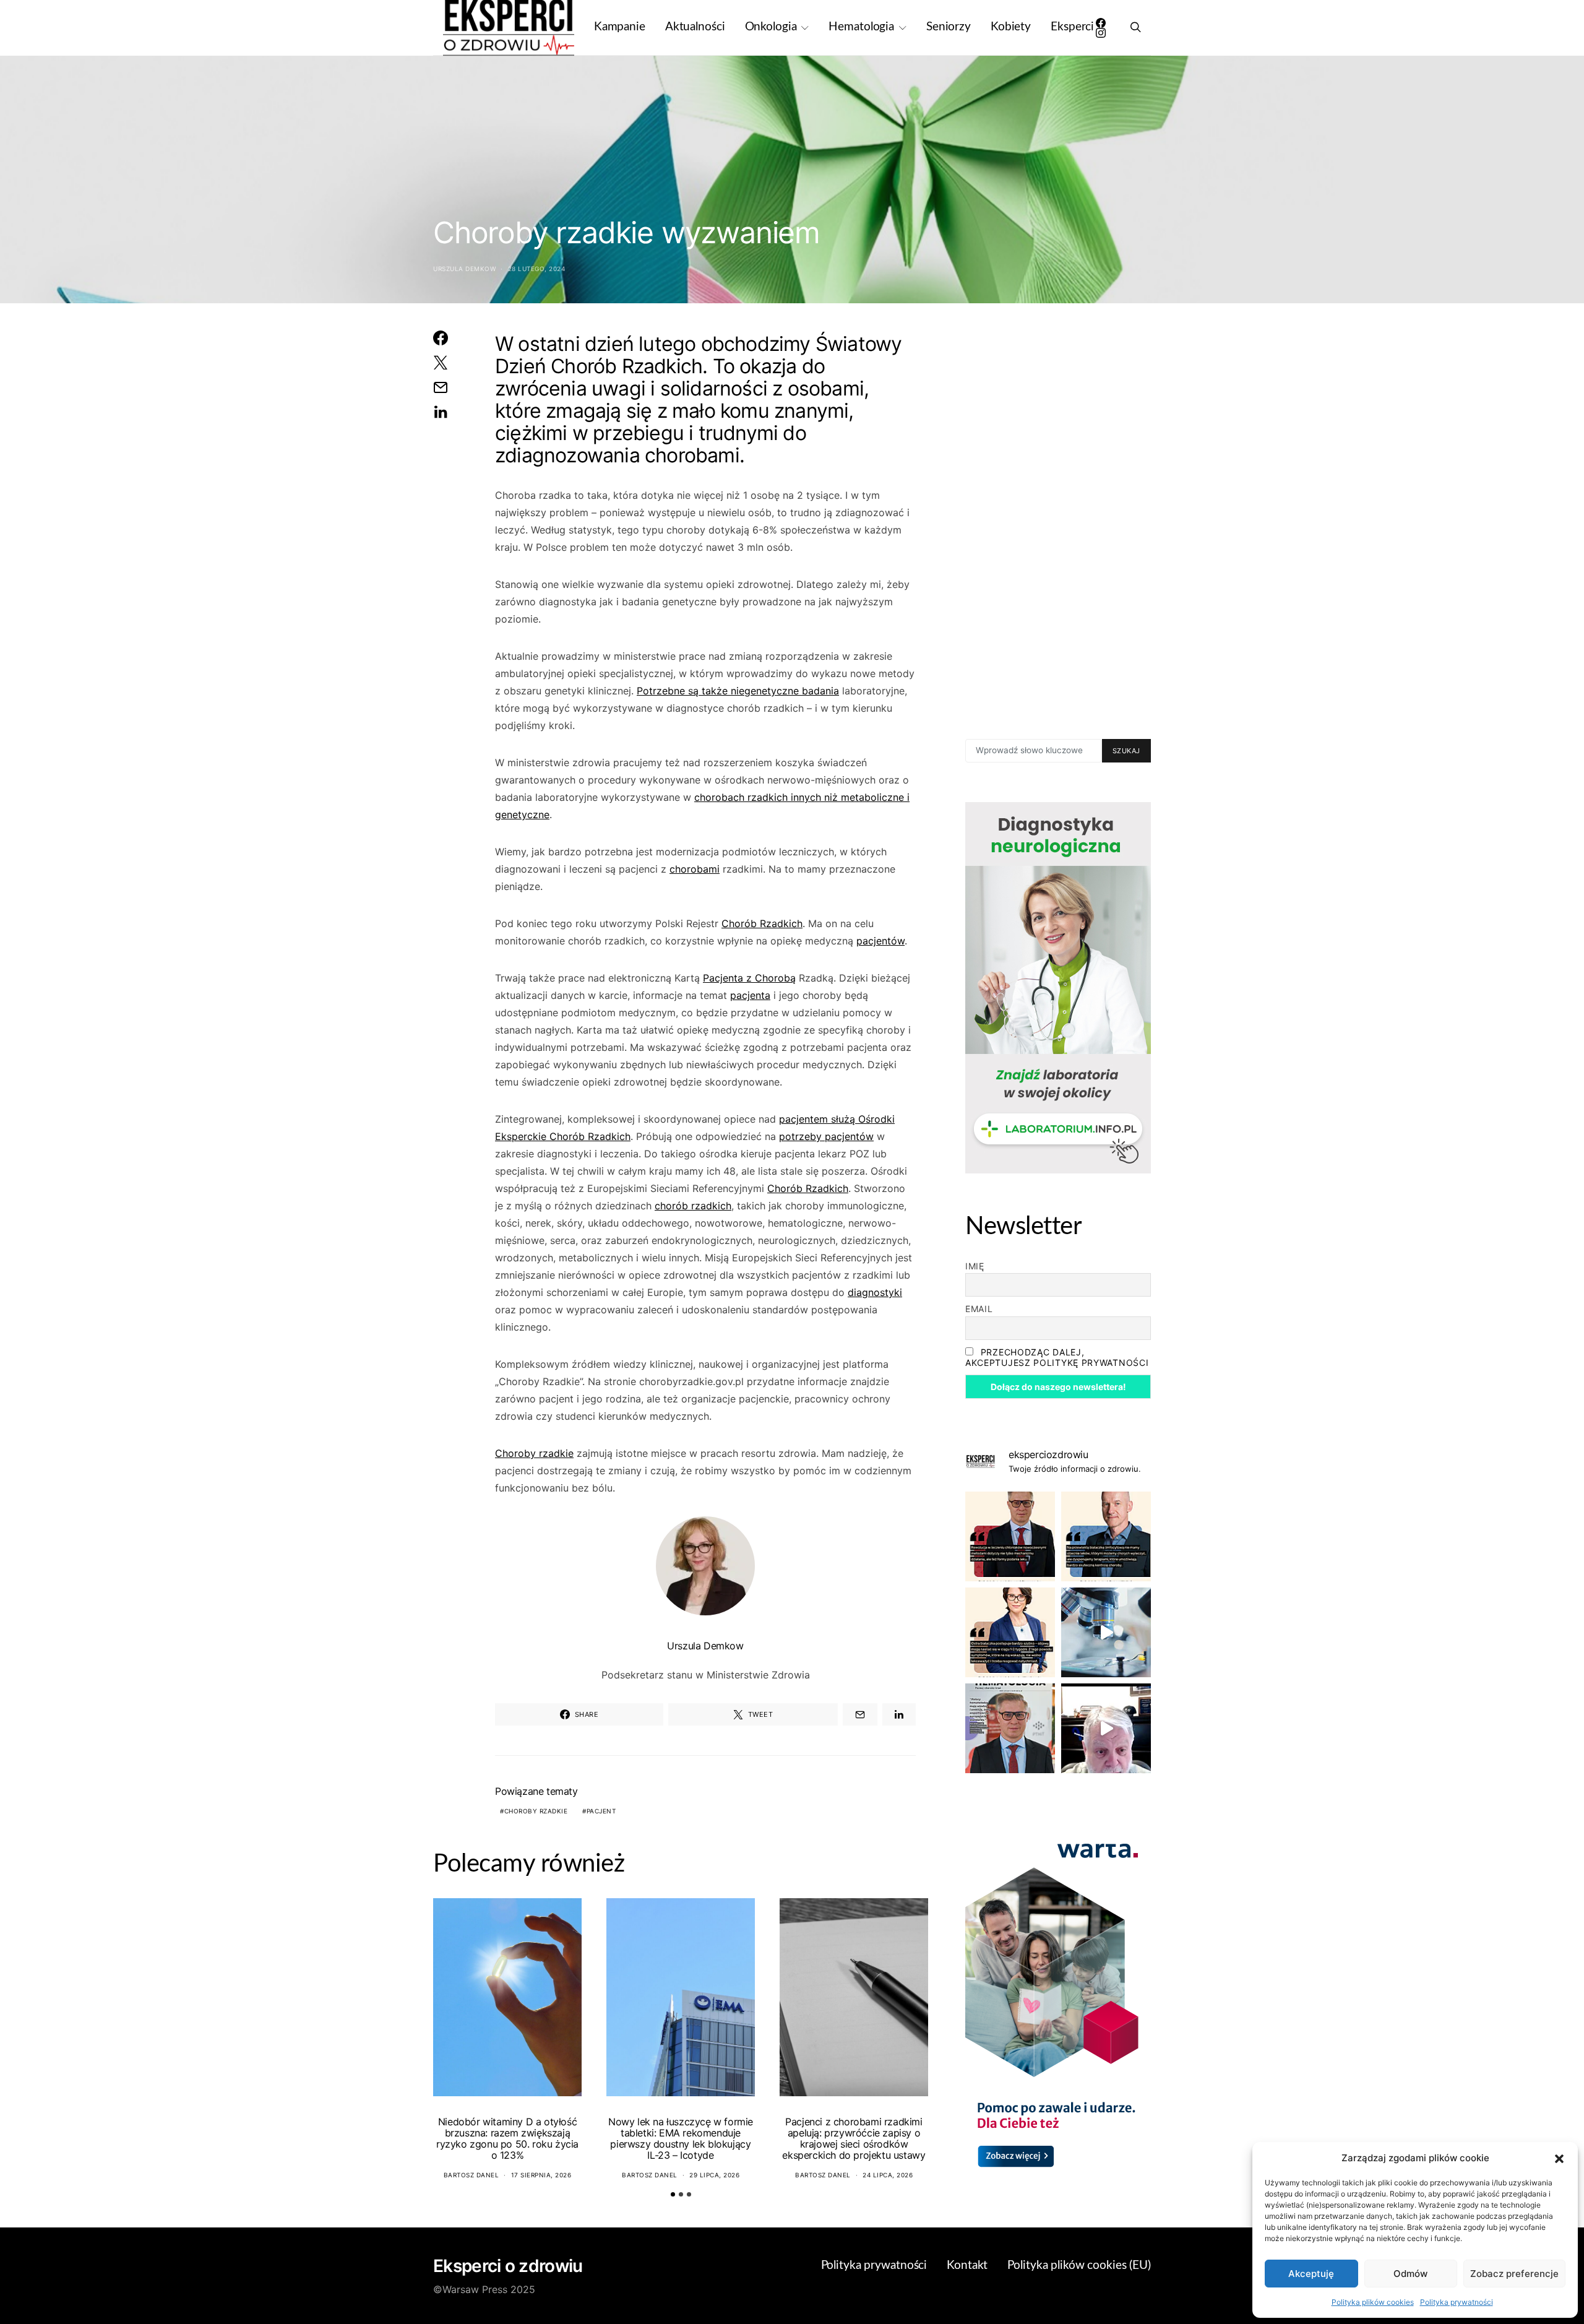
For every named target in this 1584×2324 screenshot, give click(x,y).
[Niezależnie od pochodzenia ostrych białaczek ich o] (1010, 1632)
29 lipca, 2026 (714, 2175)
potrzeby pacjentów (826, 1136)
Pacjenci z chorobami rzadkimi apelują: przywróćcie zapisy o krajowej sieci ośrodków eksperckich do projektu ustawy (854, 2138)
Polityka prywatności (1457, 2302)
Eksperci (1072, 27)
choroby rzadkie (536, 1811)
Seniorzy (949, 27)
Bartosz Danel (471, 2175)
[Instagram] (1101, 33)
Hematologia (861, 27)
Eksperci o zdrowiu (508, 2266)
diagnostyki (875, 1292)
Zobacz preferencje (1514, 2274)
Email (979, 1309)
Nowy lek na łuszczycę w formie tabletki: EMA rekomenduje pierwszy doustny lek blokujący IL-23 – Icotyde (681, 2138)
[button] (1559, 2158)
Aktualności (695, 27)
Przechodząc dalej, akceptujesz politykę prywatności (1057, 1357)
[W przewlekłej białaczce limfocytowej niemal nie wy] (1106, 1536)
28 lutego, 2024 (537, 269)
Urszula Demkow (464, 269)
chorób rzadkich (693, 1206)
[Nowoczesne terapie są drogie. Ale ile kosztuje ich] (1106, 1632)
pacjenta (750, 995)
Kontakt (967, 2266)
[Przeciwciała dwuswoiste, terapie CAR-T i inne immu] (1010, 1536)
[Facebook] (1101, 23)
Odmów (1410, 2274)
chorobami (695, 869)
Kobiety (1011, 27)
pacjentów (880, 941)
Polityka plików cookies (1373, 2302)
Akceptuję (1311, 2274)
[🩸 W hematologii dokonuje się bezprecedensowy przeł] (1010, 1728)
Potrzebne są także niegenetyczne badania (738, 691)
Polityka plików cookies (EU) (1079, 2266)
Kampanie (620, 27)
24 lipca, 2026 (888, 2175)
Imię (975, 1266)
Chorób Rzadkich (762, 923)
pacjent (601, 1811)
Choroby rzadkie (534, 1453)
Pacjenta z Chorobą (749, 978)
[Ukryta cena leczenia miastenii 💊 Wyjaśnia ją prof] (1106, 1728)
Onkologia (771, 27)
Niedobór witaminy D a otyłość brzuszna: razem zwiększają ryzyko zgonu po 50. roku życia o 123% (507, 2138)
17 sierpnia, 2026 (541, 2175)
